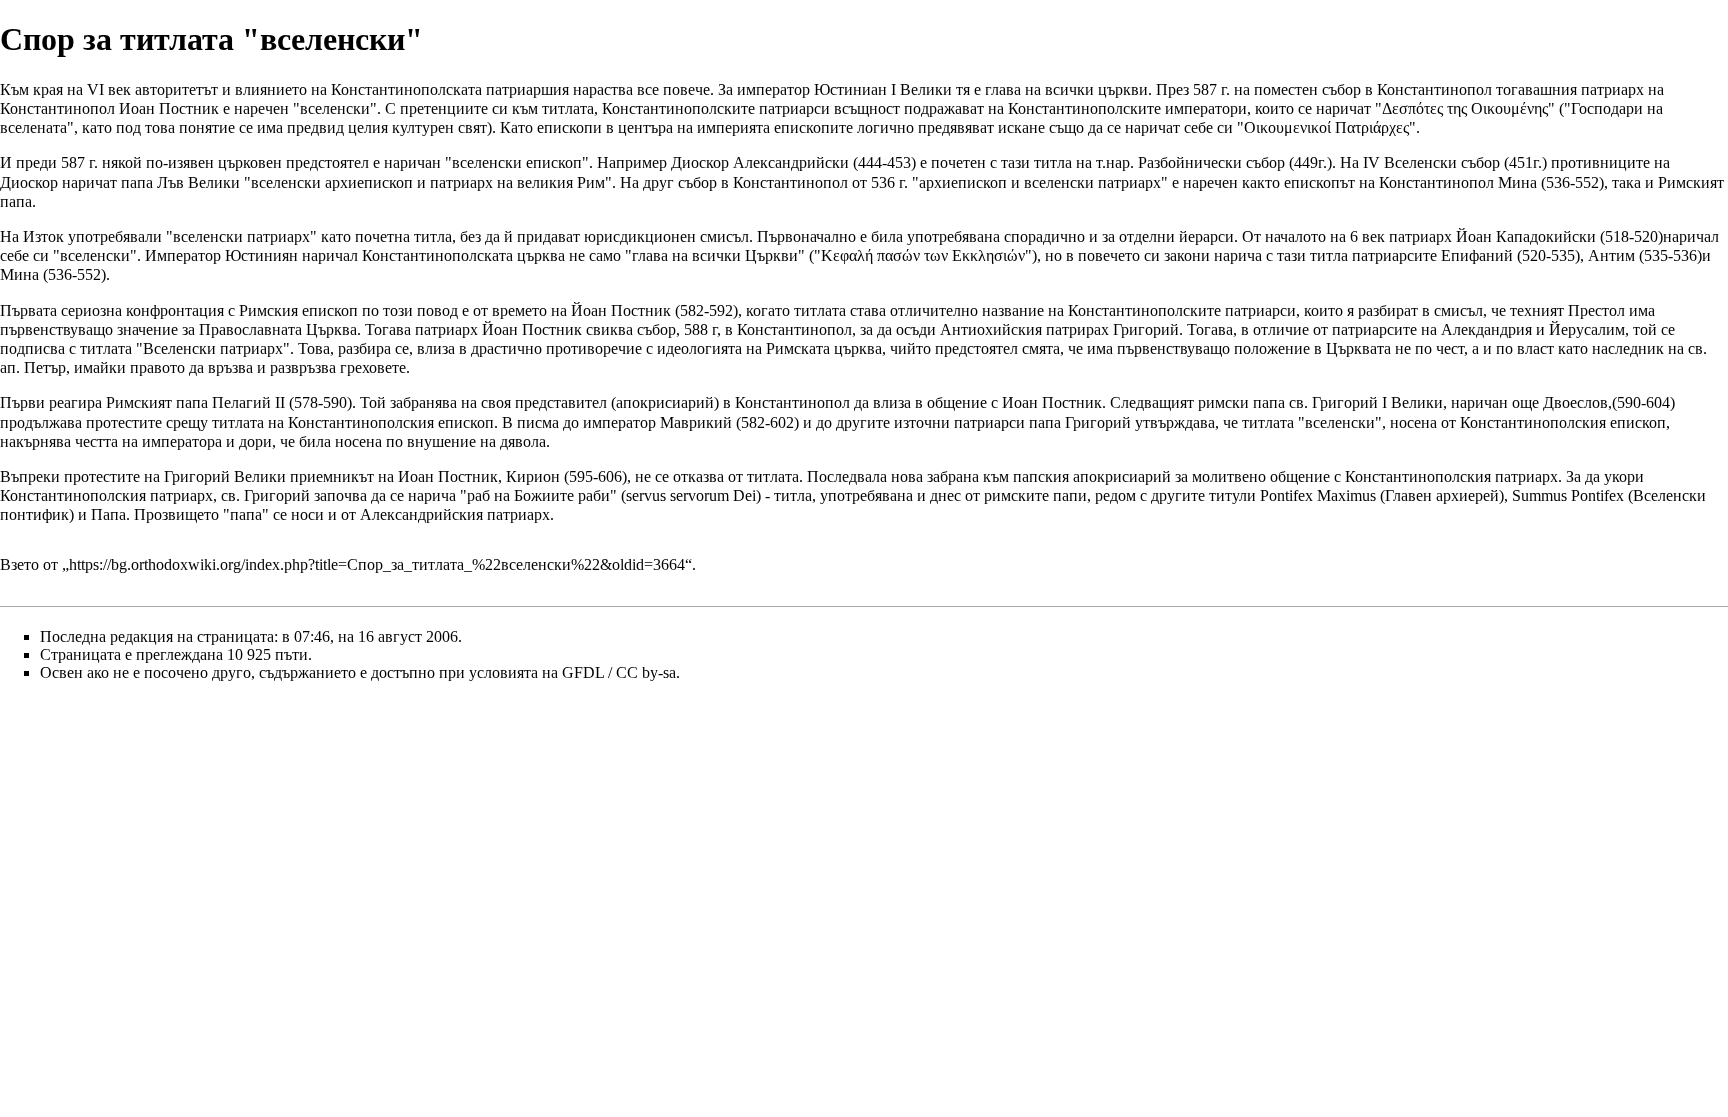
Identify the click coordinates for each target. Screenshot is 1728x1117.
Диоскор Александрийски (760, 162)
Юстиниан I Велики (883, 89)
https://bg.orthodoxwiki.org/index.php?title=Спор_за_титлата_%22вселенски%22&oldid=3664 (377, 564)
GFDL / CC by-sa (619, 672)
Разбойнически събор (1211, 162)
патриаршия (527, 89)
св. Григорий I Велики (1366, 402)
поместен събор (1307, 89)
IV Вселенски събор (1431, 162)
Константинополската (406, 89)
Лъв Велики (198, 182)
